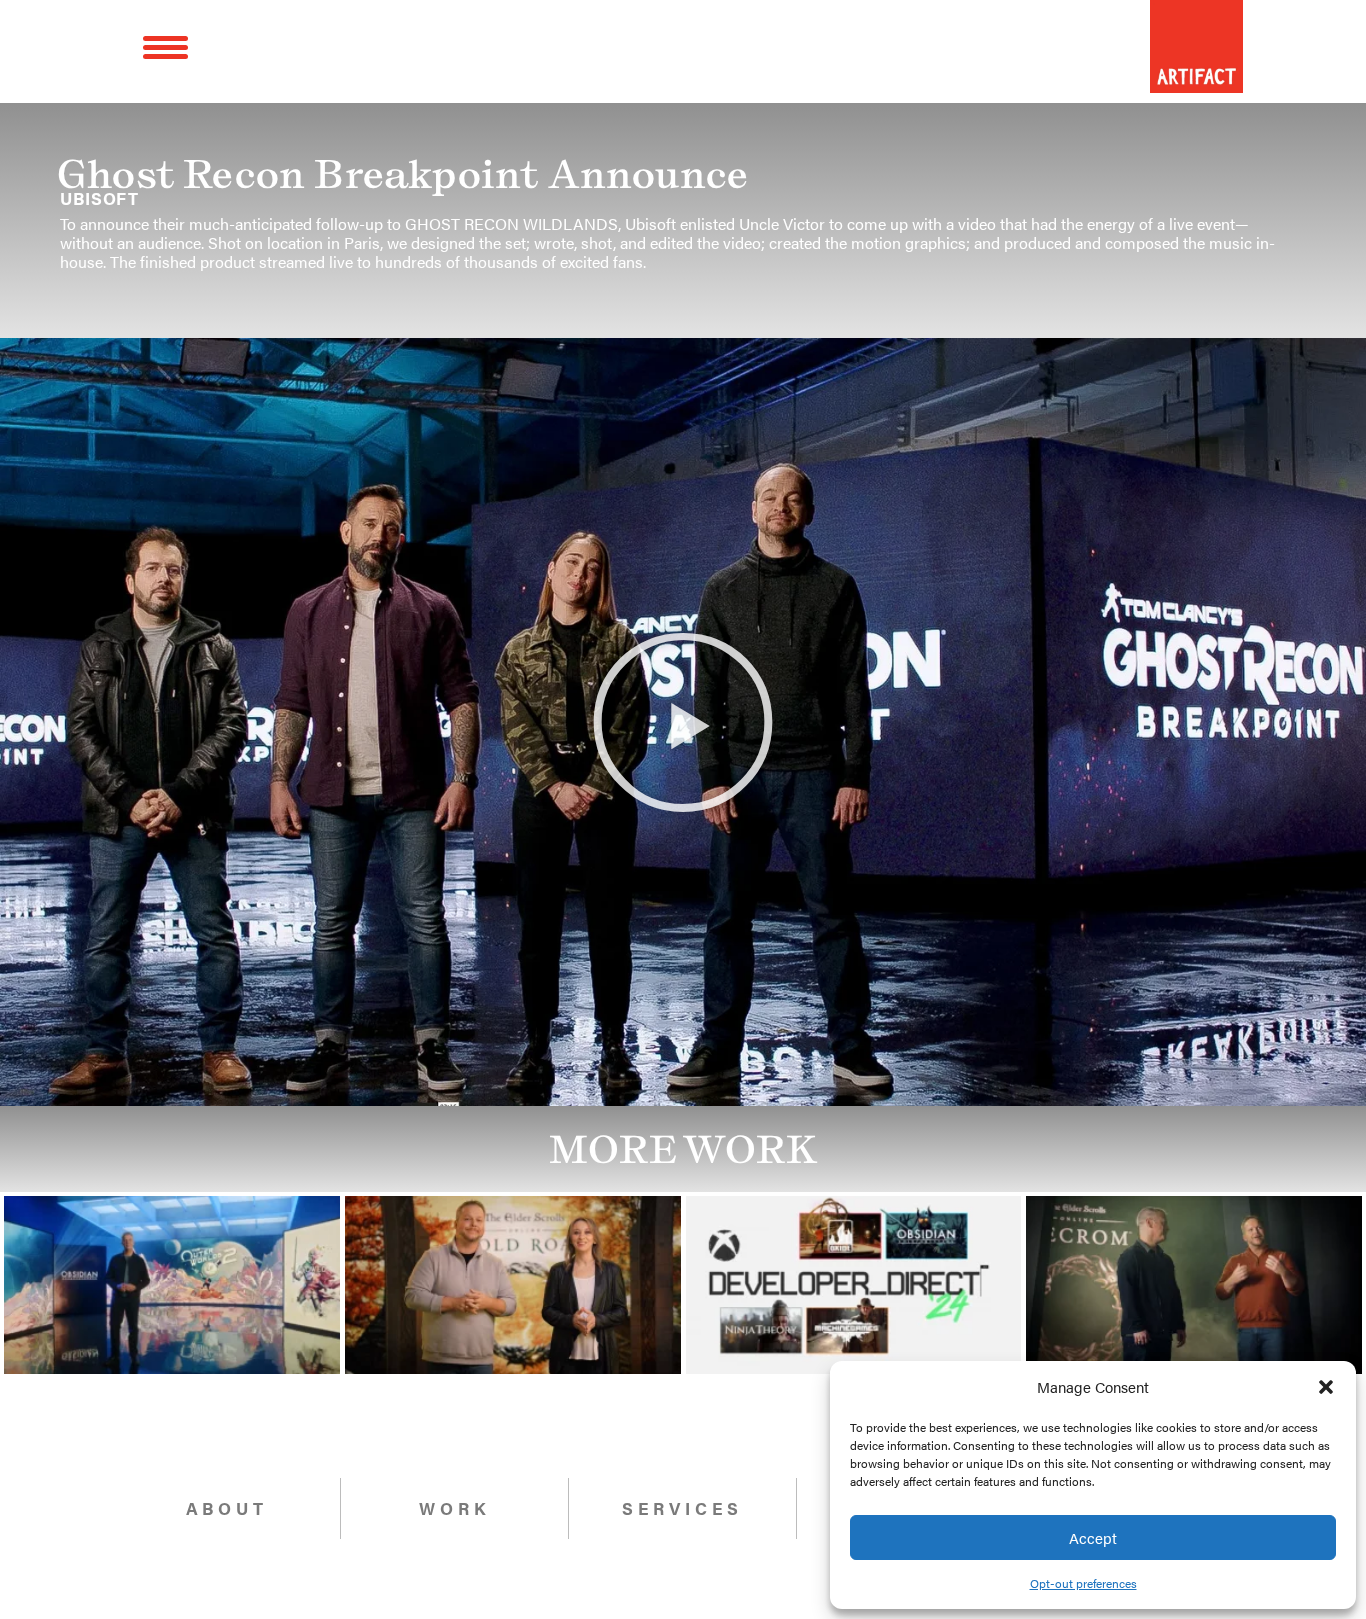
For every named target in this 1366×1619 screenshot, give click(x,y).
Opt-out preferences (1083, 1583)
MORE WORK (683, 1149)
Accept (1093, 1537)
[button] (1326, 1387)
